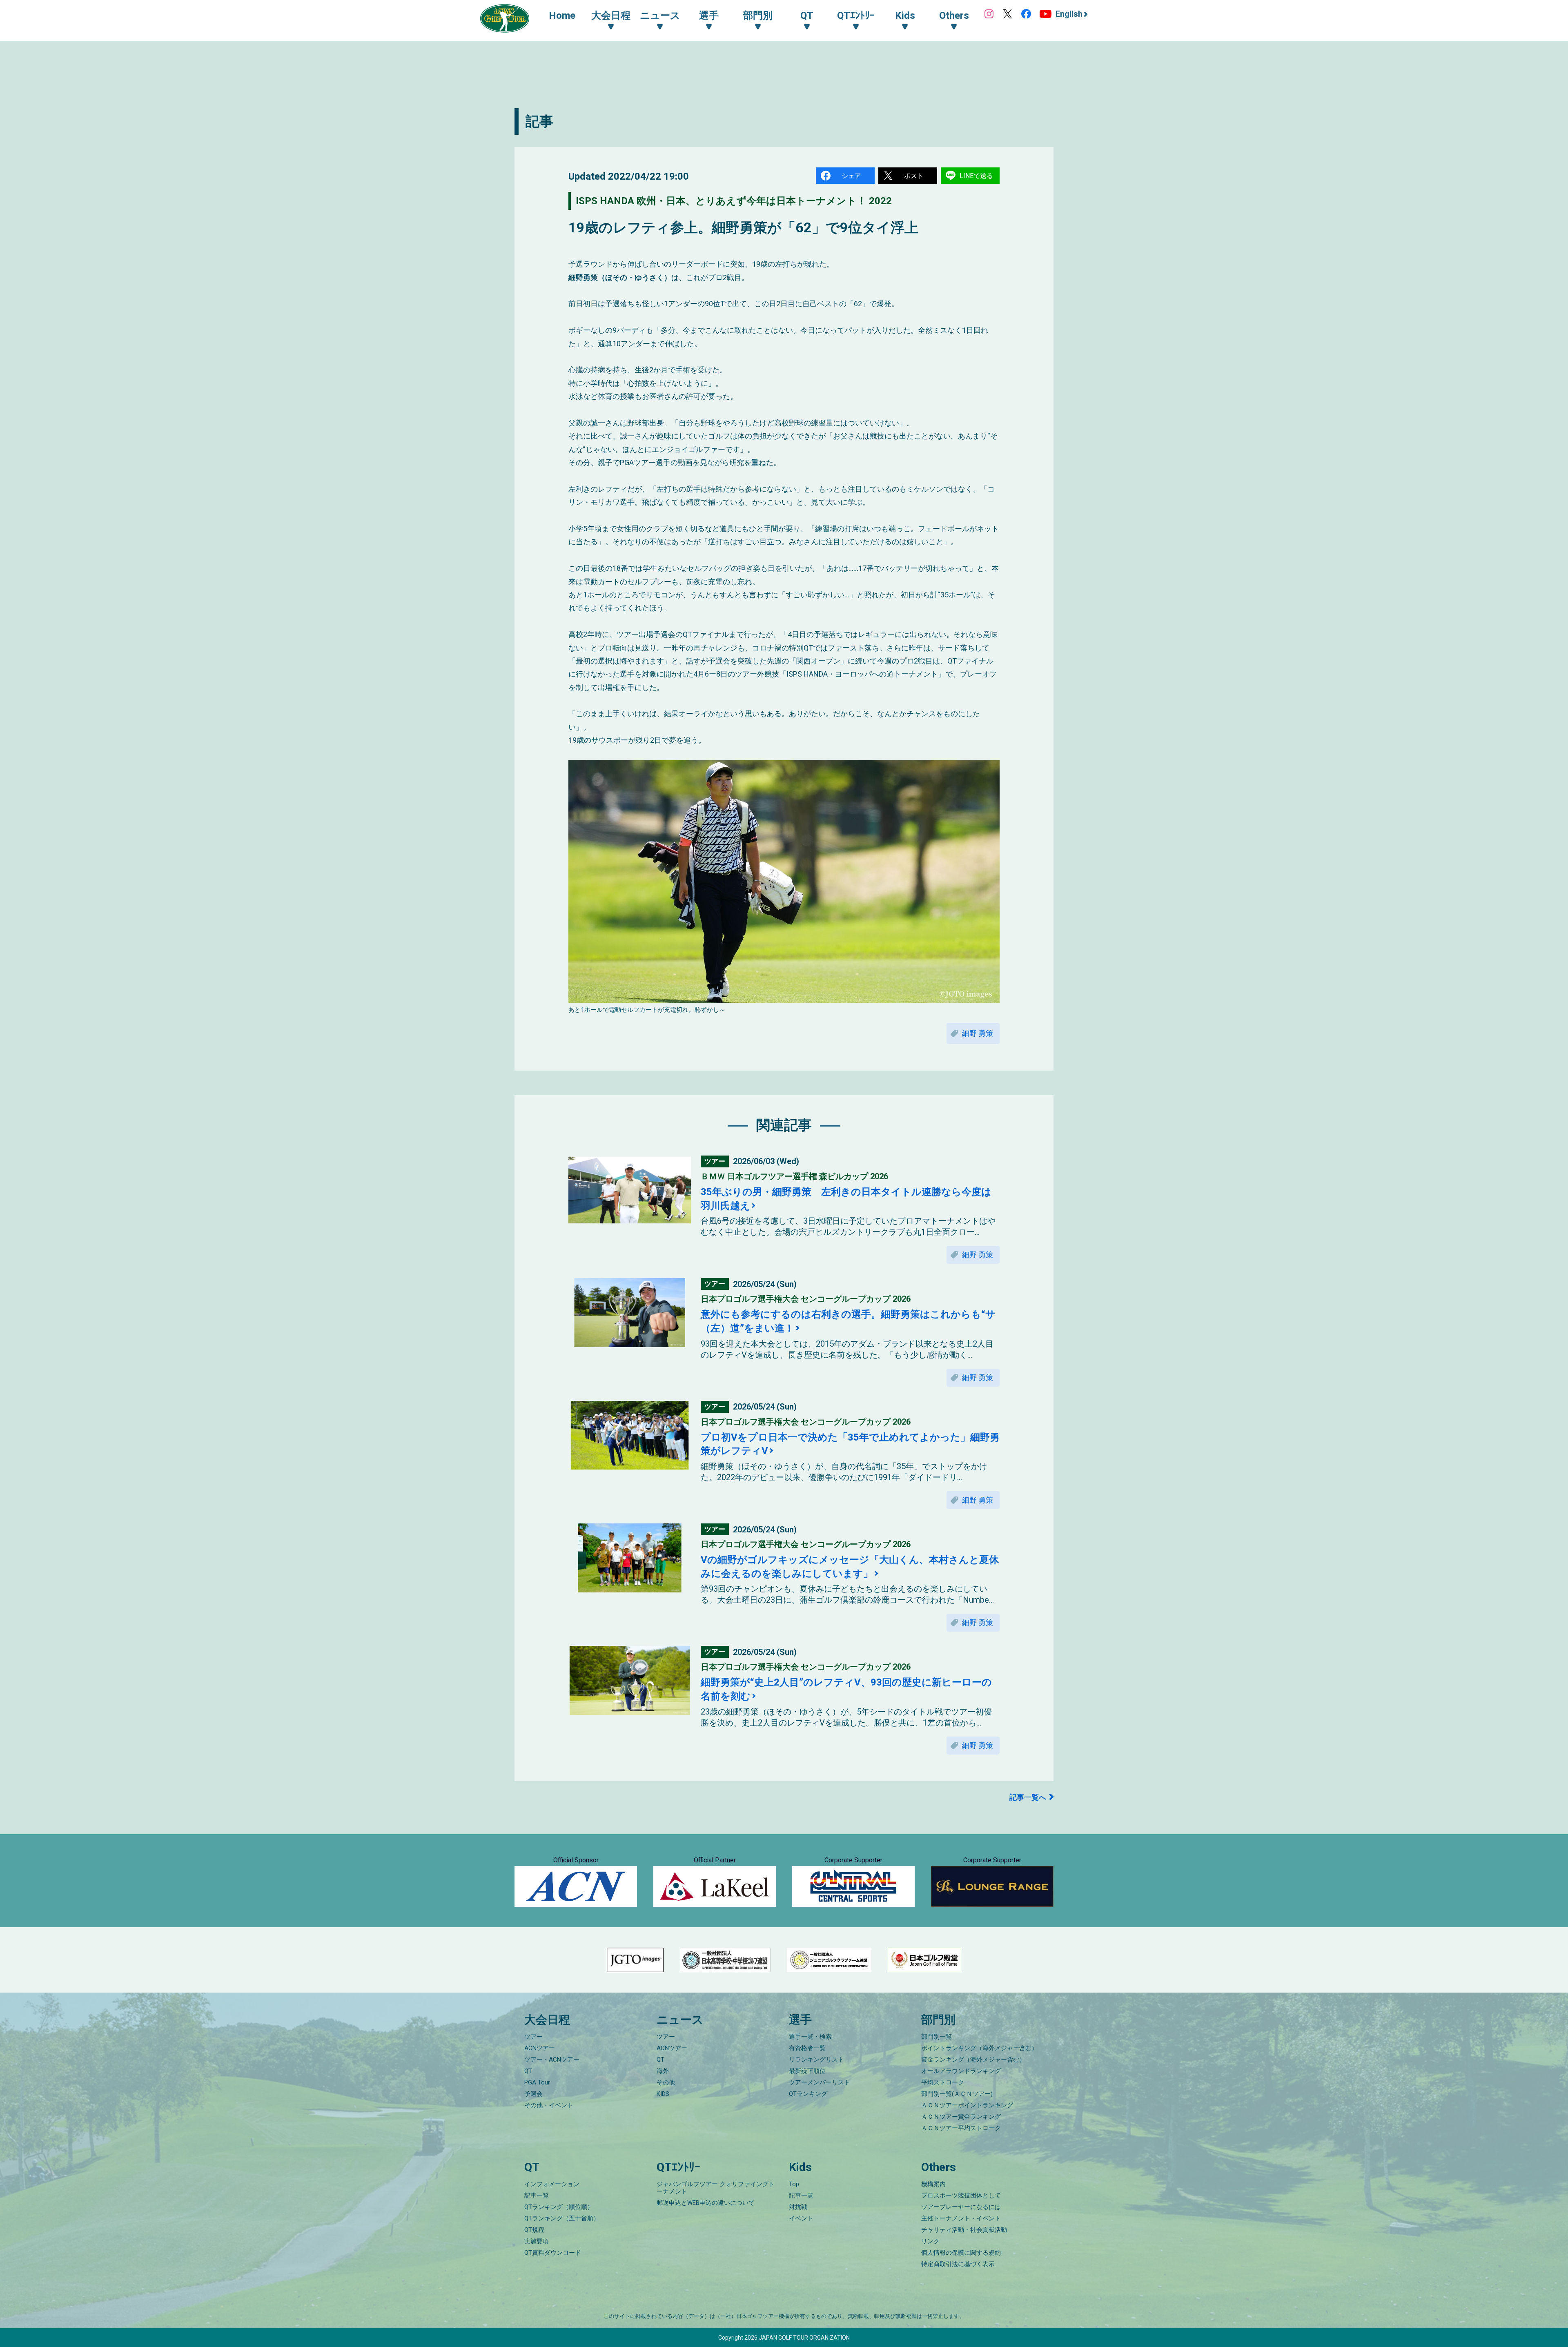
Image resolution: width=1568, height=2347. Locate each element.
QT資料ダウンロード (553, 2253)
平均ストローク (943, 2082)
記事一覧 (537, 2196)
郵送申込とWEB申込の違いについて (706, 2203)
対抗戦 (798, 2207)
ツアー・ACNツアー (552, 2060)
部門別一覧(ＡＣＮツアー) (957, 2094)
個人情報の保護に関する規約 (961, 2253)
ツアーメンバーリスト (820, 2082)
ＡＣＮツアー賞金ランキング (961, 2117)
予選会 (533, 2094)
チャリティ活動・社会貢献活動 (964, 2230)
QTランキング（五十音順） (562, 2218)
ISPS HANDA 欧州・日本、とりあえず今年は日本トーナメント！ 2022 (734, 201)
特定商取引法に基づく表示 (958, 2264)
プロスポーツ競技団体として (961, 2196)
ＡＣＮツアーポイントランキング (967, 2105)
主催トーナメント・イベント (961, 2218)
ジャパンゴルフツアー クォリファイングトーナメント (716, 2188)
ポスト (914, 176)
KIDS (663, 2094)
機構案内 (933, 2184)
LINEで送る (976, 176)
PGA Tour (537, 2082)
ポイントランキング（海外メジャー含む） (979, 2048)
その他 (666, 2082)
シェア (851, 176)
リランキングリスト (816, 2060)
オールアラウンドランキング (961, 2071)
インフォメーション (552, 2184)
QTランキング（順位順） (559, 2207)
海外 (663, 2071)
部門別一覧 (937, 2037)
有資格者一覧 (807, 2048)
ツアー (533, 2037)
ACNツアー (540, 2048)
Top (794, 2184)
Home (562, 16)
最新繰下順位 (807, 2071)
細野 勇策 (978, 1033)
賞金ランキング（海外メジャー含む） (973, 2060)
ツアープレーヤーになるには (961, 2207)
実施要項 (537, 2241)
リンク (930, 2241)
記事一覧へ (1028, 1797)
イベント (801, 2218)
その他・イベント (549, 2105)
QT (528, 2071)
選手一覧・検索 (810, 2037)
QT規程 (534, 2230)
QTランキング (808, 2094)
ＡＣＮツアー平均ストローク (961, 2128)
